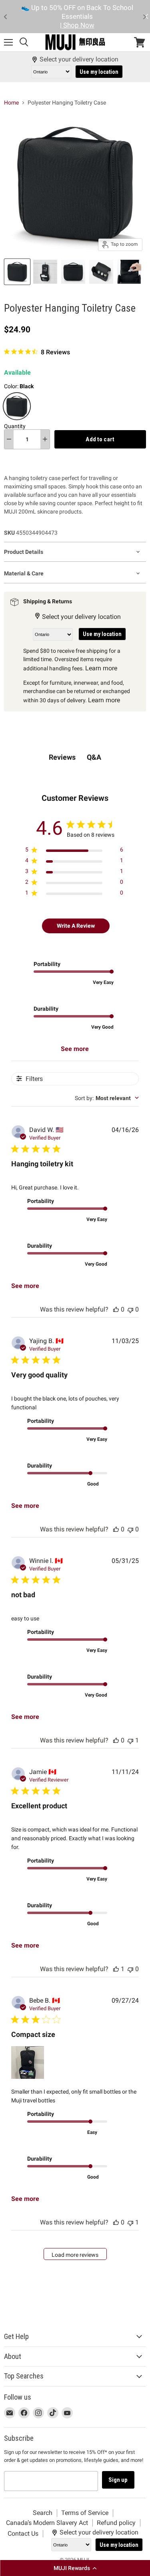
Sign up (118, 2480)
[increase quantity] (45, 439)
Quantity (15, 426)
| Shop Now (77, 25)
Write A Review (76, 926)
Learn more (101, 668)
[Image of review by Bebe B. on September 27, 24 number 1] (28, 2062)
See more (75, 1049)
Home (11, 103)
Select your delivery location (79, 59)
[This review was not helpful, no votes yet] (130, 1309)
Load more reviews (75, 2255)
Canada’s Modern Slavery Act (47, 2523)
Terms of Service (85, 2513)
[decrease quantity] (9, 439)
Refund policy (116, 2523)
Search (43, 2513)
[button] (75, 2568)
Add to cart (100, 439)
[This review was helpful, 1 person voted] (116, 1969)
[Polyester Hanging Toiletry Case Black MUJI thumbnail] (17, 272)
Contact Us (23, 2534)
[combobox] (107, 1098)
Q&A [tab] (94, 757)
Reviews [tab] (62, 757)
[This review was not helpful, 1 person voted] (130, 1740)
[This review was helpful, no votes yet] (116, 1309)
